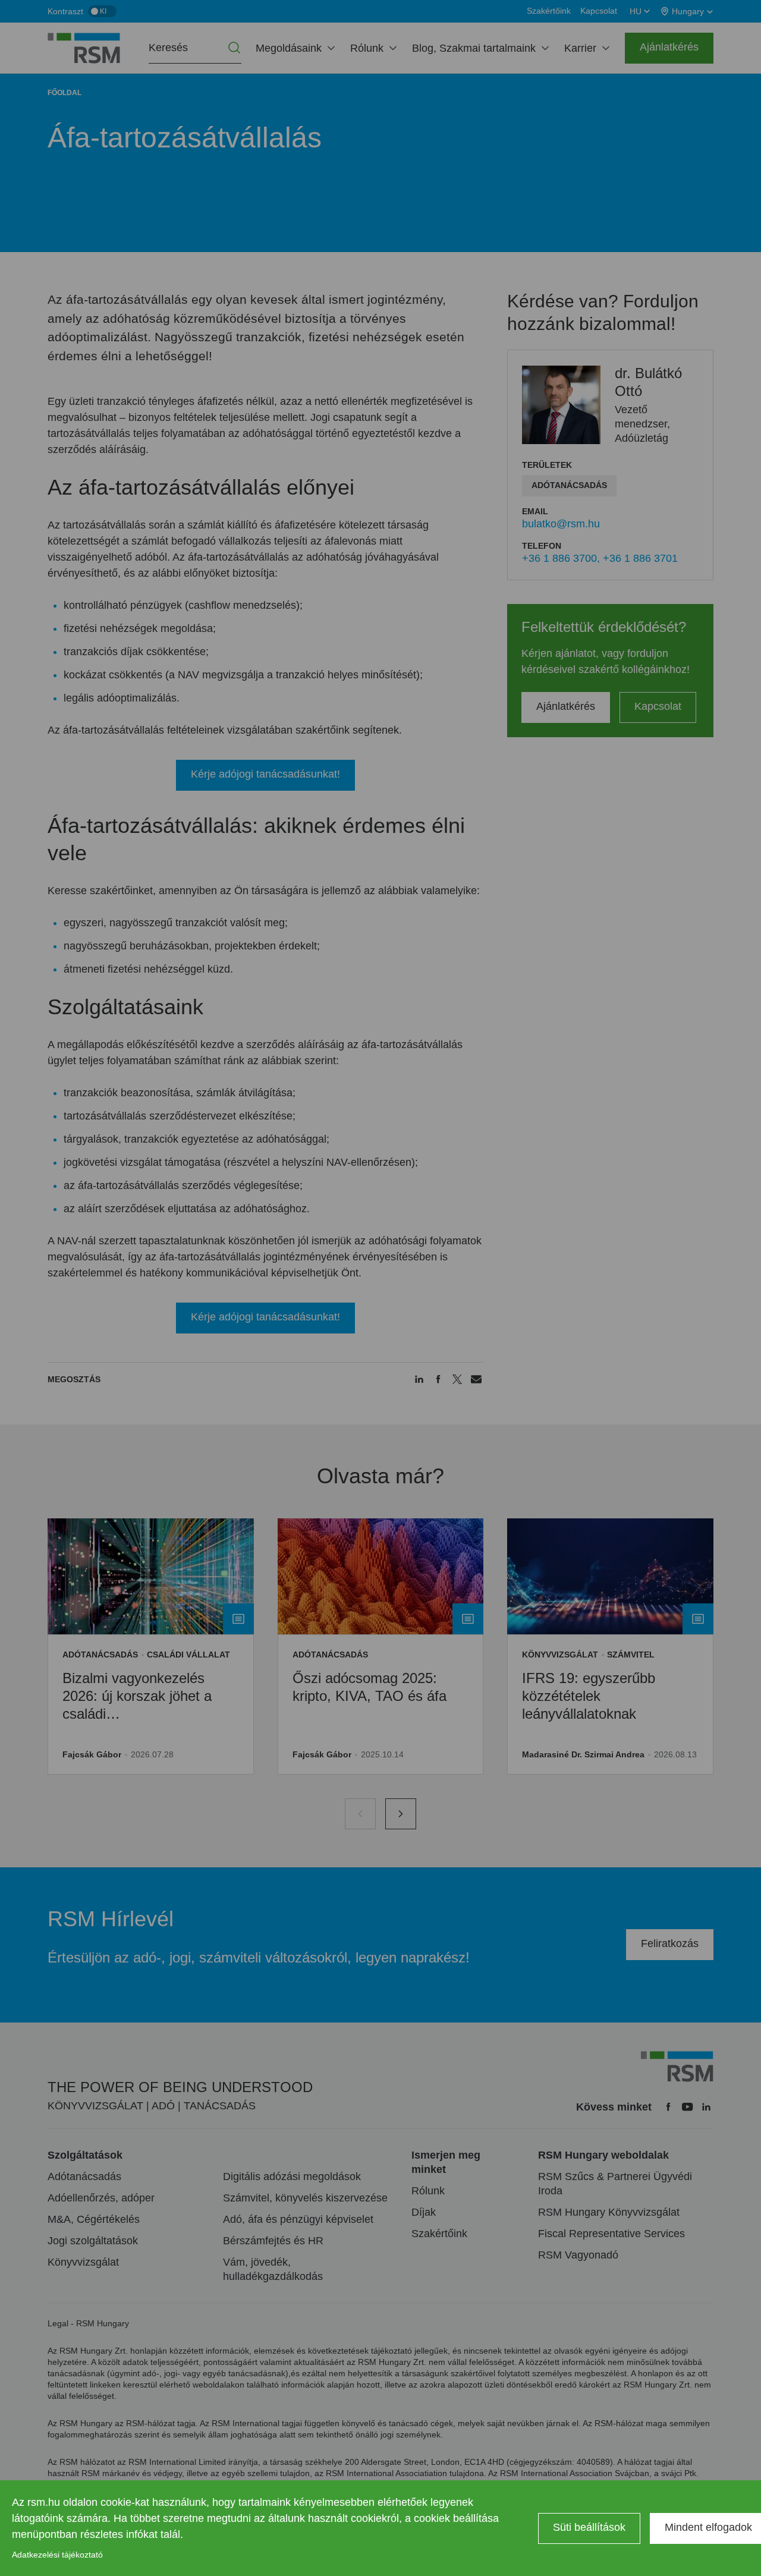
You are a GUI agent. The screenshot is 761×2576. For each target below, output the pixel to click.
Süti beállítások (589, 2527)
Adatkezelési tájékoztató (57, 2555)
